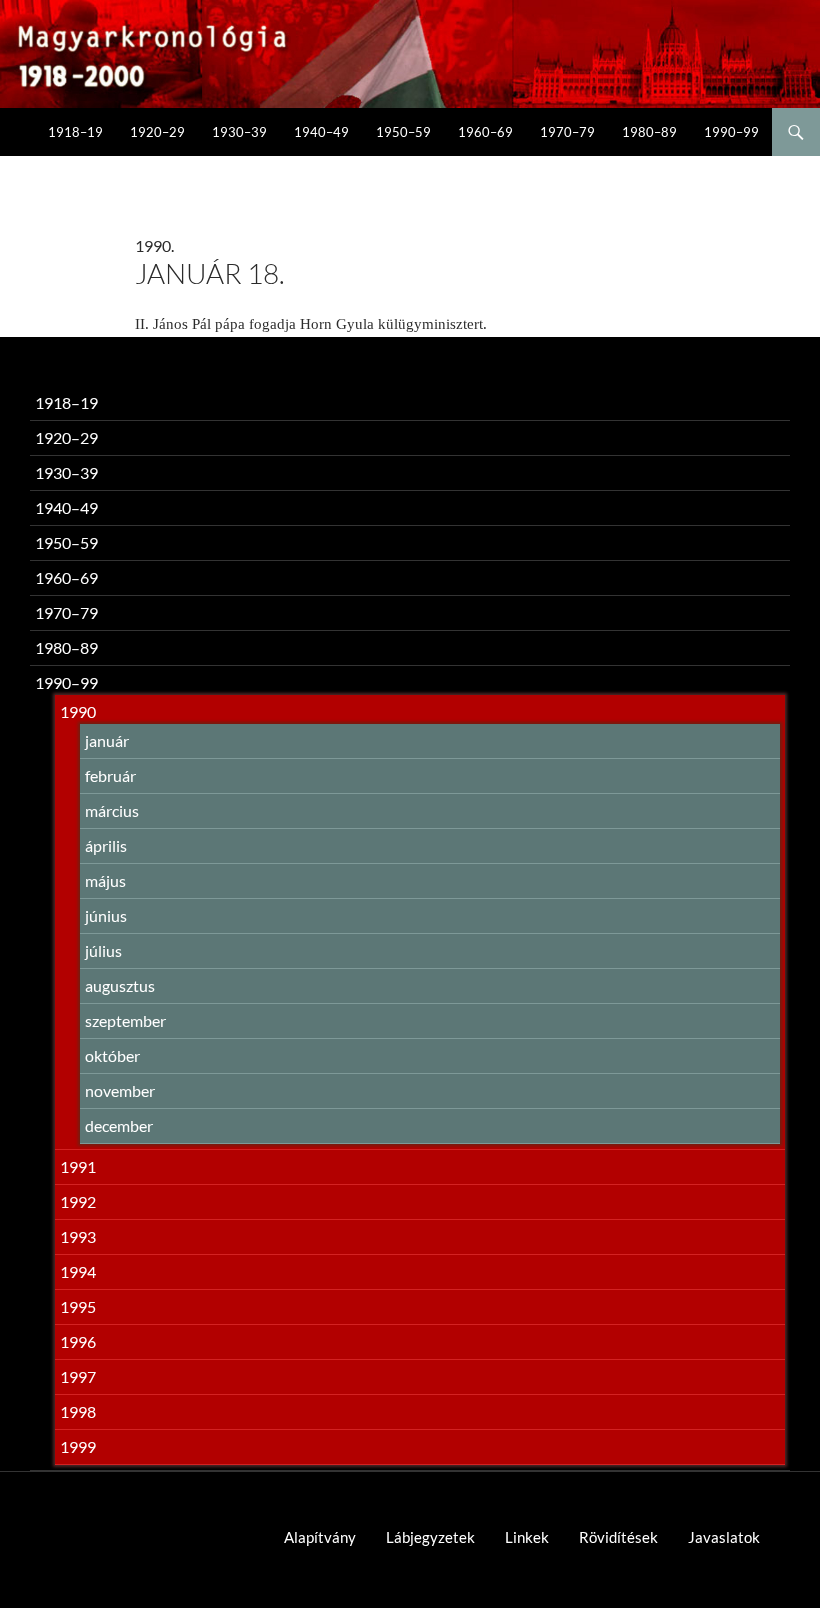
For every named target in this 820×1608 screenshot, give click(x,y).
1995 (78, 1306)
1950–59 (403, 132)
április (106, 845)
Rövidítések (618, 1537)
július (103, 950)
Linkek (527, 1537)
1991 (78, 1166)
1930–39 (239, 132)
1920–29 (157, 132)
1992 (78, 1201)
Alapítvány (320, 1537)
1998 (78, 1411)
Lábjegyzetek (430, 1537)
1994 (78, 1271)
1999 (78, 1446)
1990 (78, 711)
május (105, 880)
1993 (78, 1236)
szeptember (125, 1020)
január (107, 740)
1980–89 (649, 132)
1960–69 (485, 132)
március (112, 810)
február (110, 775)
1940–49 (321, 132)
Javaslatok (724, 1537)
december (119, 1125)
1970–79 (567, 132)
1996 (78, 1341)
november (120, 1090)
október (112, 1055)
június (106, 915)
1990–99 (731, 132)
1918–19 (75, 132)
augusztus (120, 985)
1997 (78, 1376)
